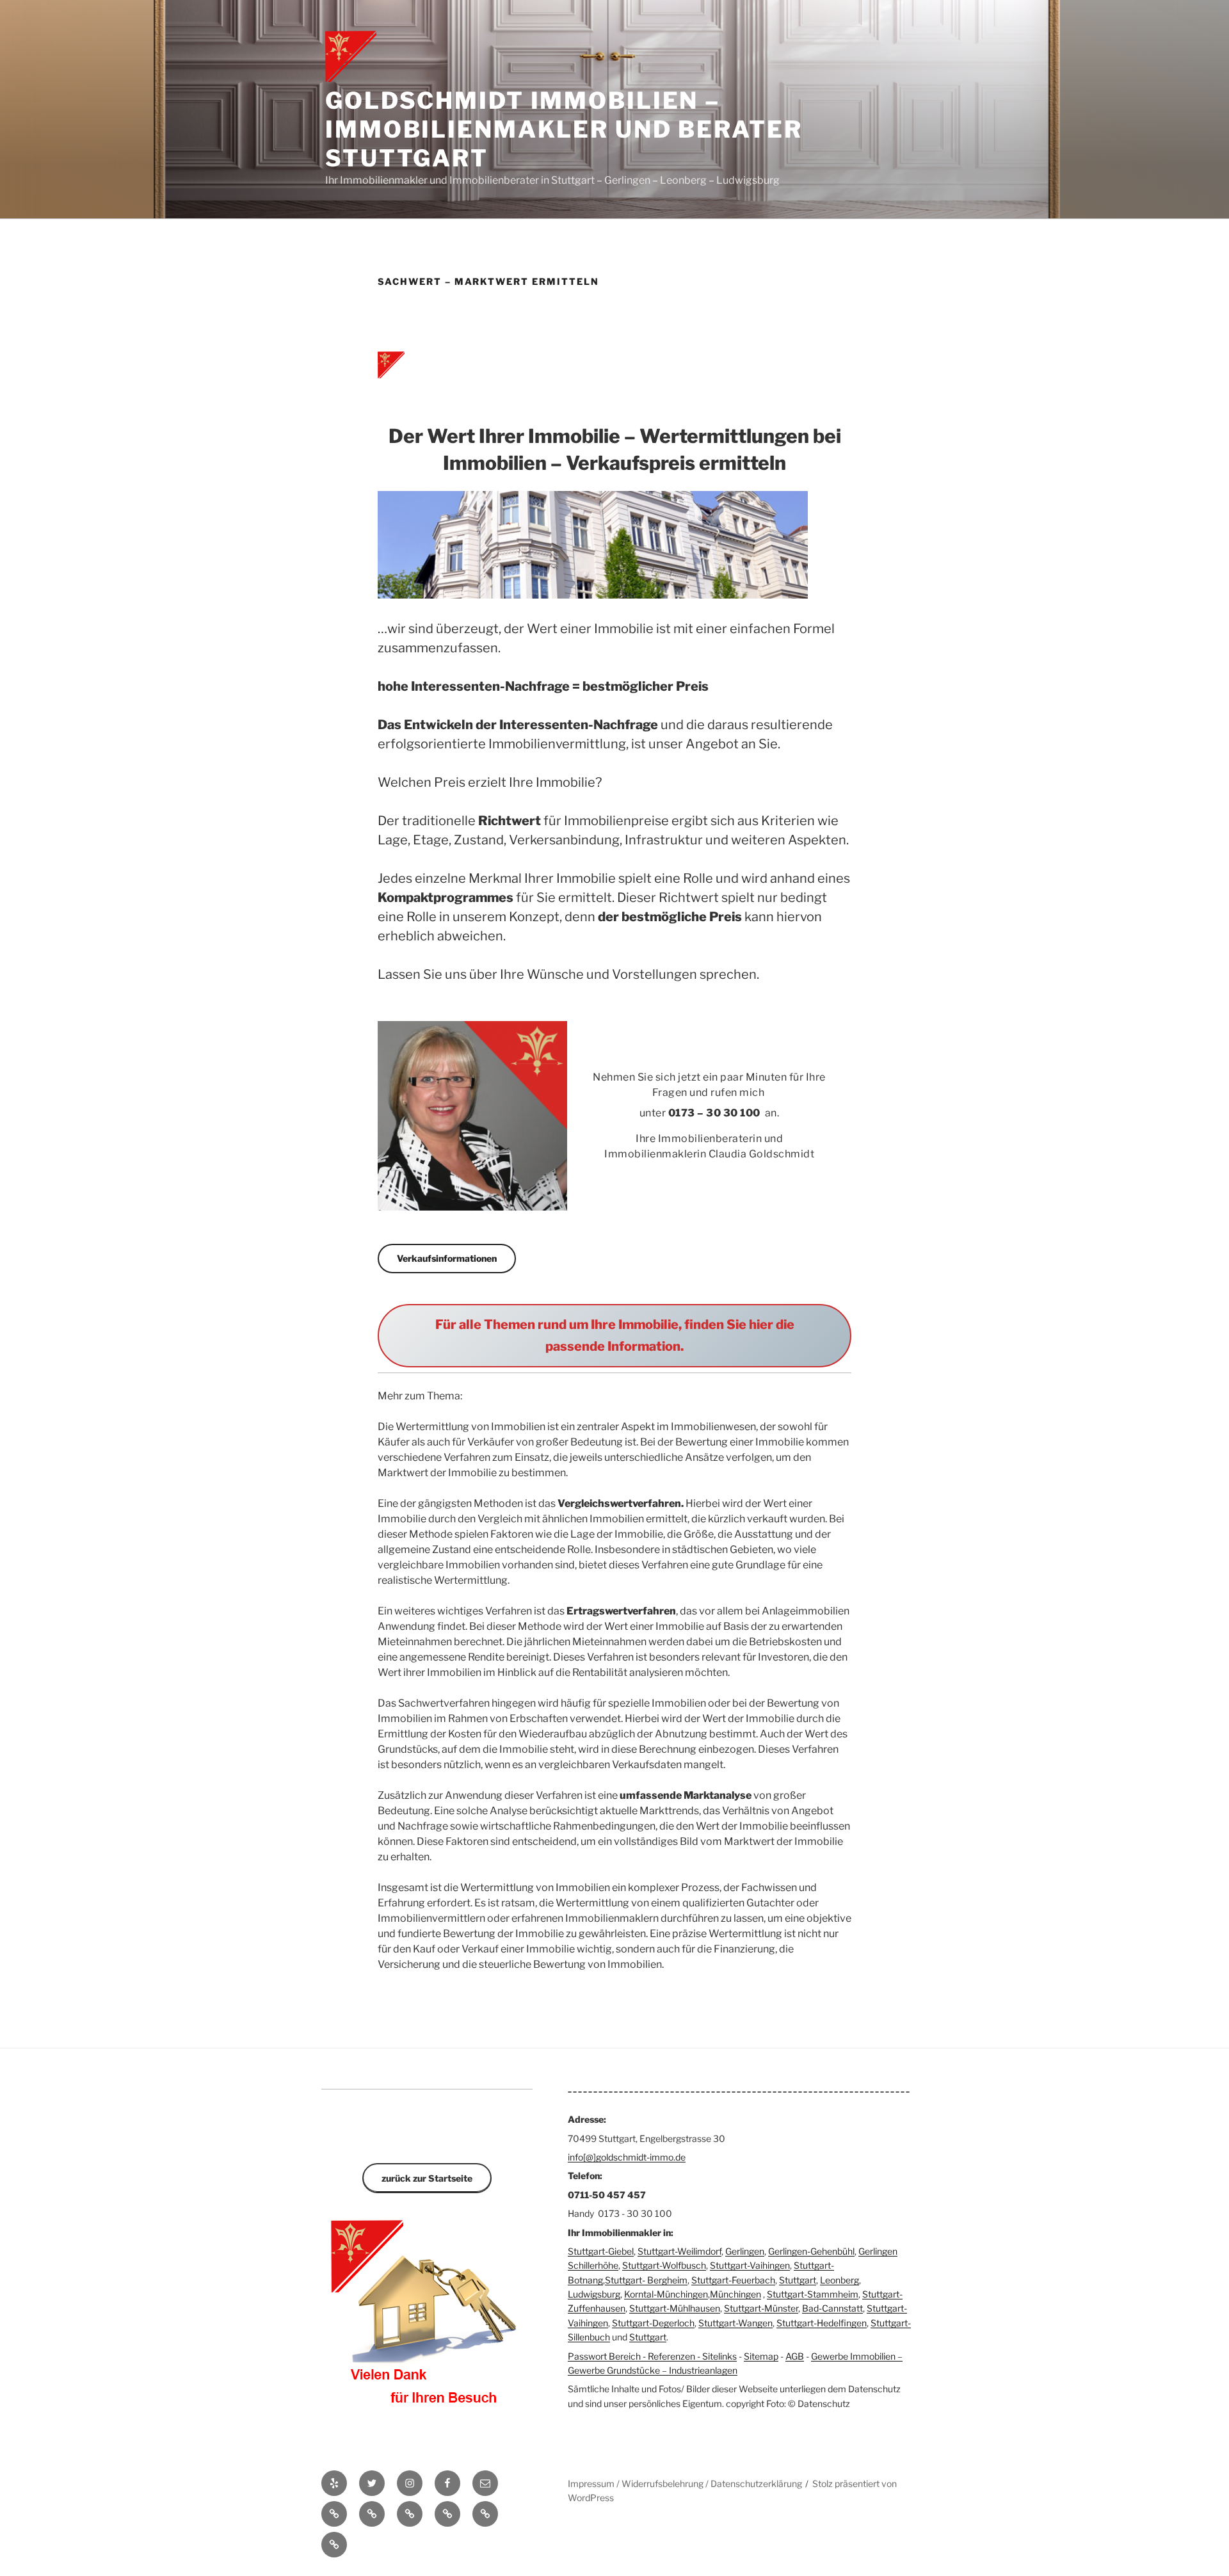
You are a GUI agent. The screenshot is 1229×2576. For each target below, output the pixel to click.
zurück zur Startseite (427, 2178)
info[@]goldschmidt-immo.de (627, 2157)
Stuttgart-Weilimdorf (679, 2251)
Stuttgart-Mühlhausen (675, 2308)
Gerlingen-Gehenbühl (811, 2251)
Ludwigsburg (594, 2294)
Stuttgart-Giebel (601, 2251)
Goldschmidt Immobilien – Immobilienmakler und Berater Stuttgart (564, 129)
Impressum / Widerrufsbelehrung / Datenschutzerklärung (685, 2483)
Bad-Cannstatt (832, 2308)
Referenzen (671, 2356)
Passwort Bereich (604, 2356)
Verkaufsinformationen (447, 1258)
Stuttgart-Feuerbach (733, 2280)
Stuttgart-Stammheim (813, 2294)
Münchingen (735, 2294)
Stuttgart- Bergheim (646, 2280)
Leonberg (839, 2280)
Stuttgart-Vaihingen (750, 2265)
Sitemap (761, 2356)
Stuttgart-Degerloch (653, 2323)
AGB (795, 2356)
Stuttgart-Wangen (735, 2323)
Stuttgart (798, 2280)
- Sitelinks (716, 2356)
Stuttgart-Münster (761, 2308)
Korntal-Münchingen (666, 2294)
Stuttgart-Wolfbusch (664, 2265)
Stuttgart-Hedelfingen (822, 2323)
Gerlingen (745, 2251)
